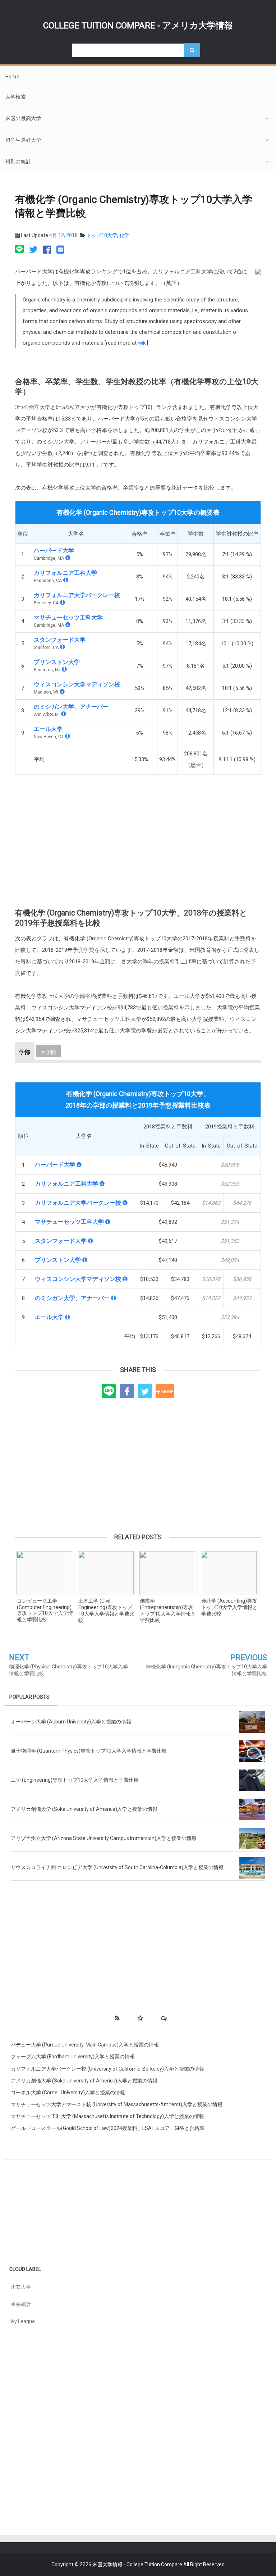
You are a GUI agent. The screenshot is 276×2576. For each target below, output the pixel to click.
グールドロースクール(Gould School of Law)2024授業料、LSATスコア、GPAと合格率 (108, 2128)
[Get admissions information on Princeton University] (64, 669)
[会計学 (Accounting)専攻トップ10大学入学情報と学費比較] (230, 1573)
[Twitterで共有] (33, 250)
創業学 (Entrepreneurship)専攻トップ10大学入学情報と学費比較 (168, 1610)
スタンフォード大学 (60, 640)
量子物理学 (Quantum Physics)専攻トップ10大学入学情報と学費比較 (89, 1751)
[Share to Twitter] (145, 1391)
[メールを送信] (60, 250)
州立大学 (21, 2287)
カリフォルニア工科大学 (65, 573)
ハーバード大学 (54, 551)
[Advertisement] (138, 835)
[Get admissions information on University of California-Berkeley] (63, 602)
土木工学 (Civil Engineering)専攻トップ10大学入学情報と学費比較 (106, 1610)
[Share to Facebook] (127, 1391)
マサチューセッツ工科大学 (68, 617)
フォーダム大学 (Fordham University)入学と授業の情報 (73, 2057)
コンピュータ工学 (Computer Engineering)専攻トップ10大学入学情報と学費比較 (45, 1610)
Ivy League (23, 2321)
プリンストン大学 (57, 662)
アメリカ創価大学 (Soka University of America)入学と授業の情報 (84, 1809)
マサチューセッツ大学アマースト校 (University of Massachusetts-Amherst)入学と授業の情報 (117, 2104)
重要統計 (21, 2304)
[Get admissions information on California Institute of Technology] (66, 580)
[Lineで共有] (20, 250)
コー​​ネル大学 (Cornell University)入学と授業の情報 (68, 2093)
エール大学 (48, 729)
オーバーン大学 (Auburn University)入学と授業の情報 (71, 1722)
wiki (142, 343)
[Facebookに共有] (47, 250)
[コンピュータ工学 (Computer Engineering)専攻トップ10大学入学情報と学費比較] (46, 1573)
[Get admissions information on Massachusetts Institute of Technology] (68, 625)
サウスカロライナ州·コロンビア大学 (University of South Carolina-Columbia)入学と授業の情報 (117, 1867)
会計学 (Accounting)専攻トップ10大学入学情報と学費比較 (229, 1607)
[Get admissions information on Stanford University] (63, 647)
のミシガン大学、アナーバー (71, 707)
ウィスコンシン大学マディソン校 (77, 684)
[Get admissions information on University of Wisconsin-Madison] (62, 692)
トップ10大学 (102, 235)
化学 (124, 235)
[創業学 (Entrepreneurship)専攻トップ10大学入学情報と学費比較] (169, 1573)
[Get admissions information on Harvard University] (68, 558)
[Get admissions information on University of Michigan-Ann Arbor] (64, 714)
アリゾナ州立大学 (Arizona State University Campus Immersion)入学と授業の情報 (104, 1838)
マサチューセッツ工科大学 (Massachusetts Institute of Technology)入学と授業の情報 (107, 2116)
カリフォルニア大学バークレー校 (77, 595)
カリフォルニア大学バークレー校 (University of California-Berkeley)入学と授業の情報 (107, 2069)
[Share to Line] (109, 1391)
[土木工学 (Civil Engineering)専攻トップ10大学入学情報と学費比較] (107, 1573)
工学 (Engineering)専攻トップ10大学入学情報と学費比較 (75, 1780)
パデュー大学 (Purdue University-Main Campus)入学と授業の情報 (85, 2045)
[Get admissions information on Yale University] (68, 736)
